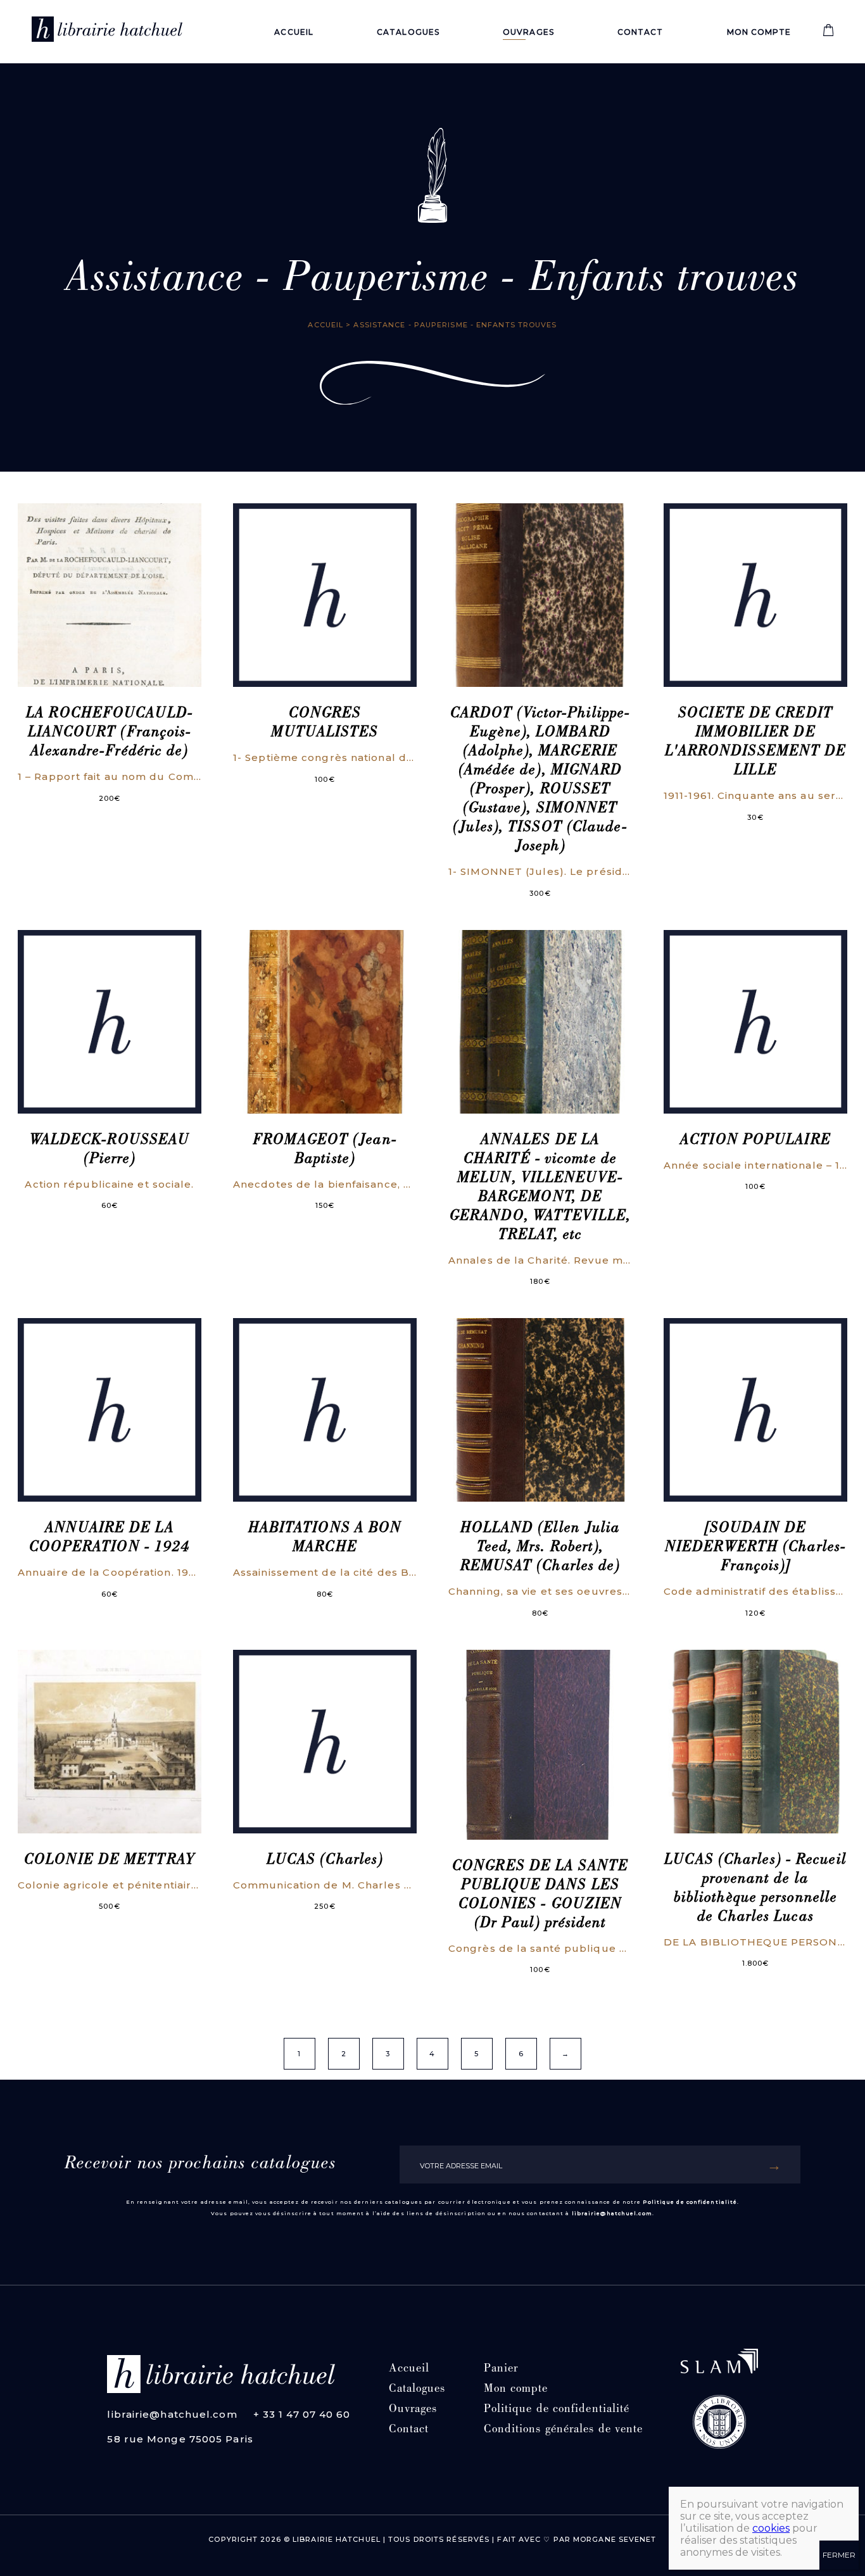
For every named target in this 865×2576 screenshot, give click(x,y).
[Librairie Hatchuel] (107, 32)
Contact (641, 32)
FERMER (839, 2555)
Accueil (294, 32)
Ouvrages (528, 32)
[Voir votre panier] (828, 33)
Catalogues (408, 32)
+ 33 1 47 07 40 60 (302, 2414)
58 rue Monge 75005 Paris (180, 2439)
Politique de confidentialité (690, 2202)
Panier (501, 2369)
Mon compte (759, 32)
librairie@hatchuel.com (612, 2213)
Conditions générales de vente (564, 2430)
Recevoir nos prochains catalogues (200, 2164)
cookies (771, 2528)
